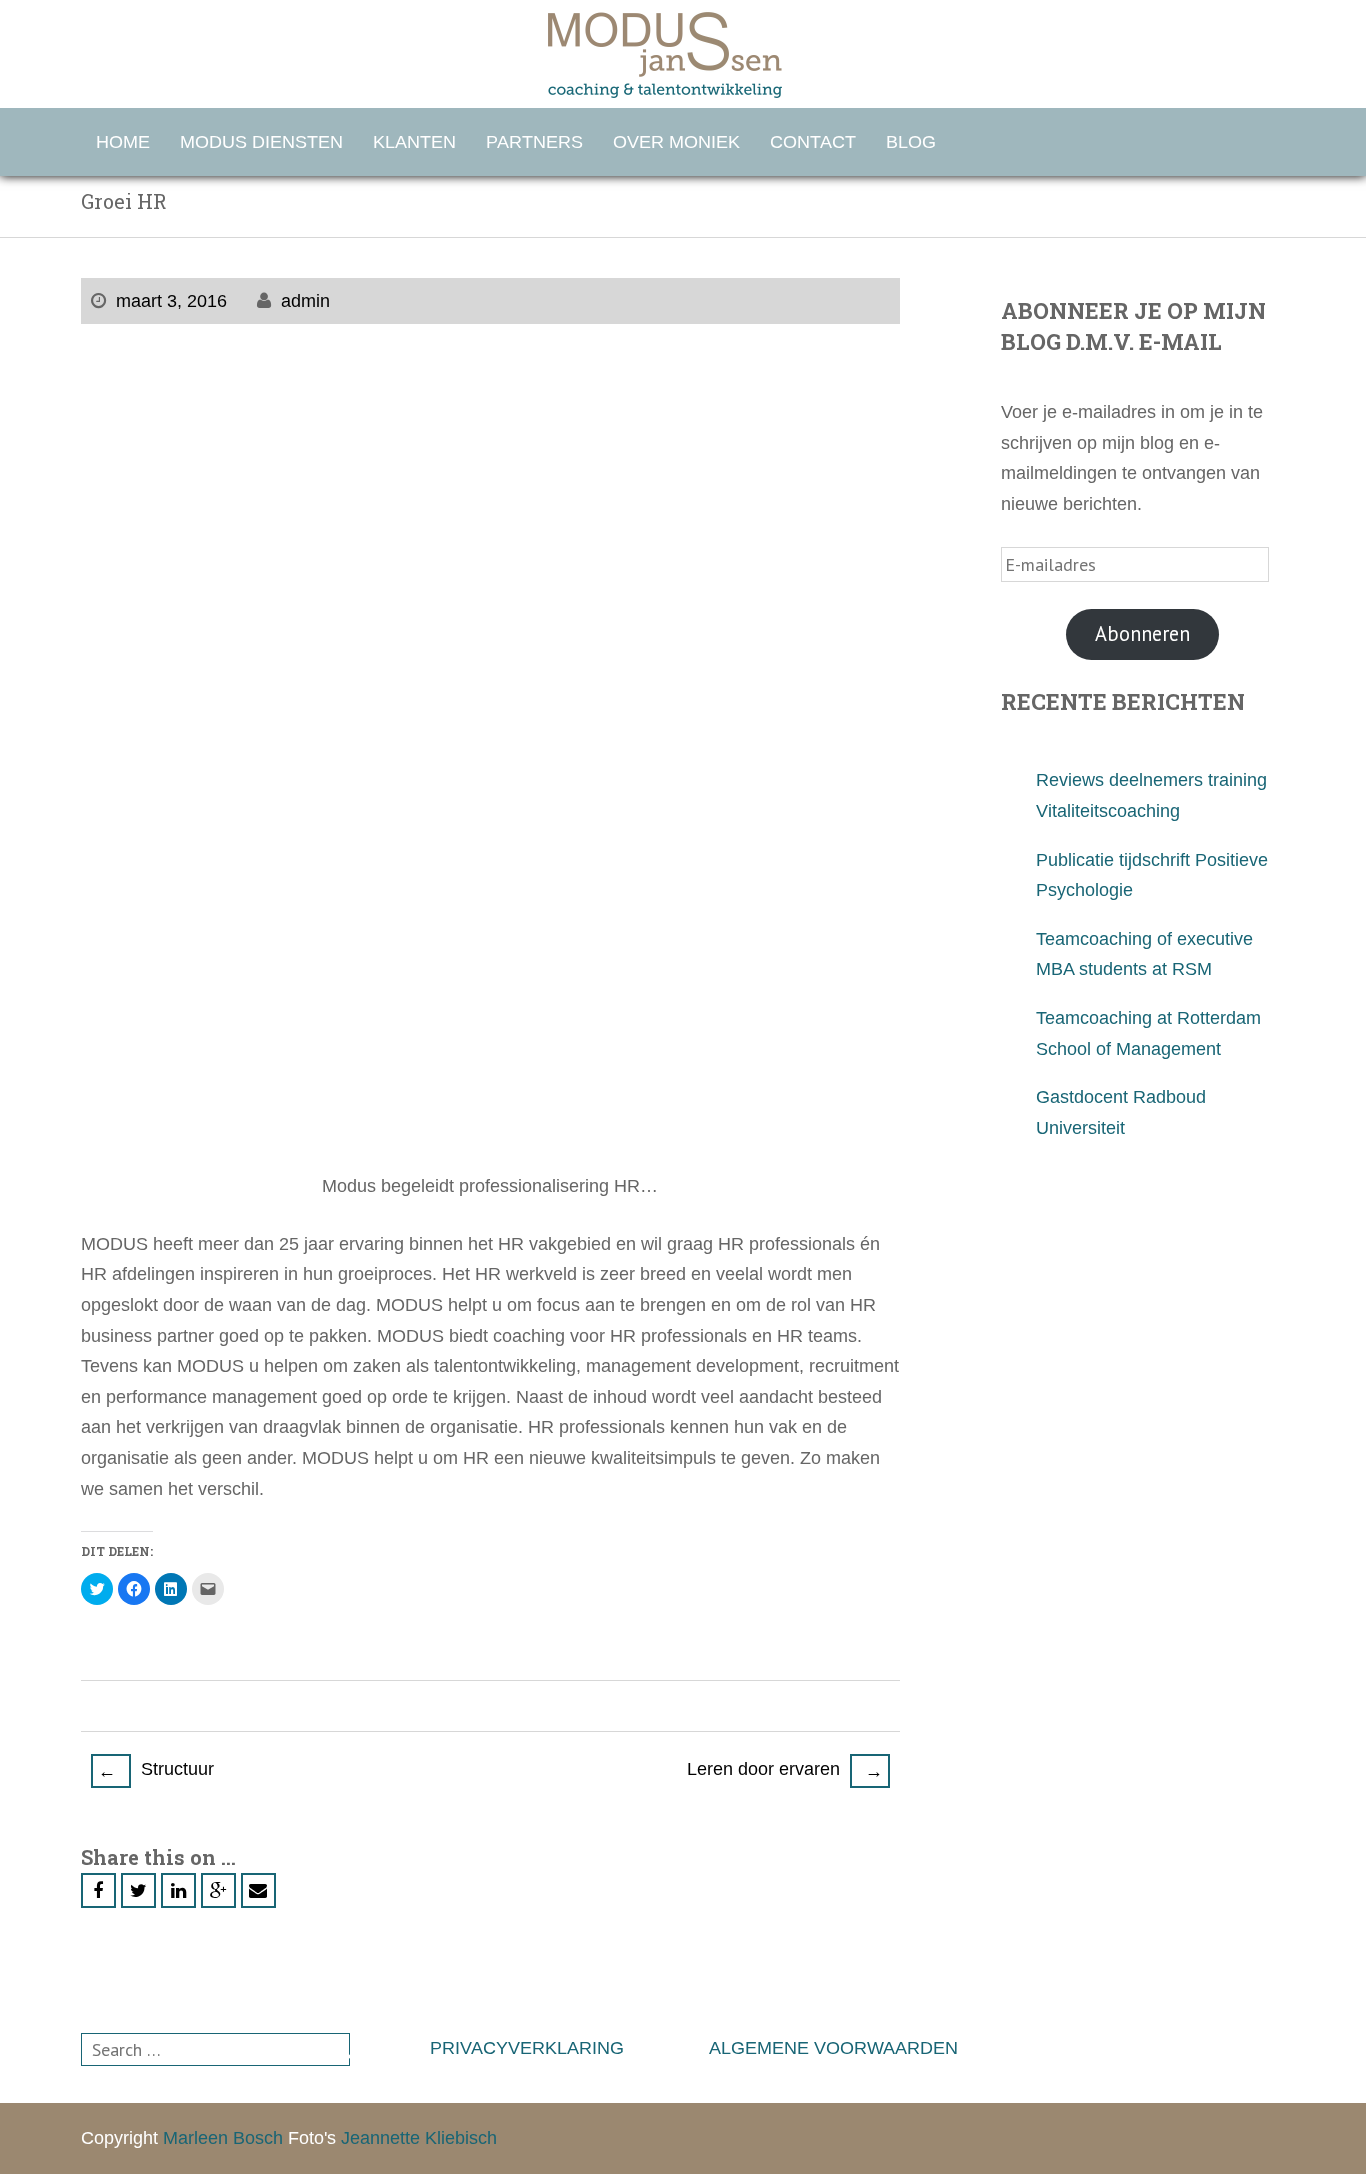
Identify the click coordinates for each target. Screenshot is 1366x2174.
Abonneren (1142, 633)
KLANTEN (414, 142)
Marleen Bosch (223, 2138)
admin (305, 301)
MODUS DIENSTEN (261, 142)
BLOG (911, 142)
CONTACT (813, 142)
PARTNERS (534, 142)
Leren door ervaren (785, 1770)
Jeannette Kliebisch (419, 2138)
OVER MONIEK (676, 142)
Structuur (156, 1770)
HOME (123, 142)
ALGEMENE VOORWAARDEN (833, 2048)
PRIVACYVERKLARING (527, 2048)
